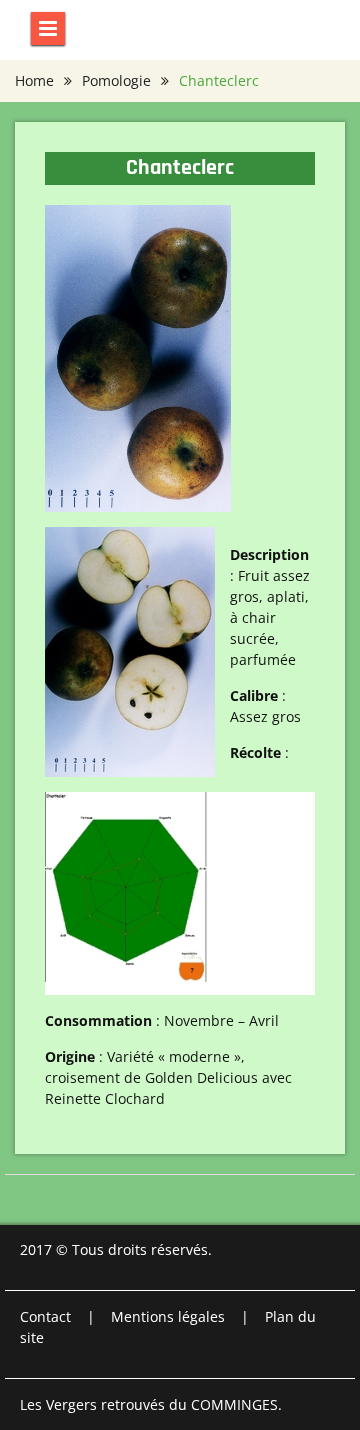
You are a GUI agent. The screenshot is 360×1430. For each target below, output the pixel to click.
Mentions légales (168, 1316)
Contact (45, 1316)
